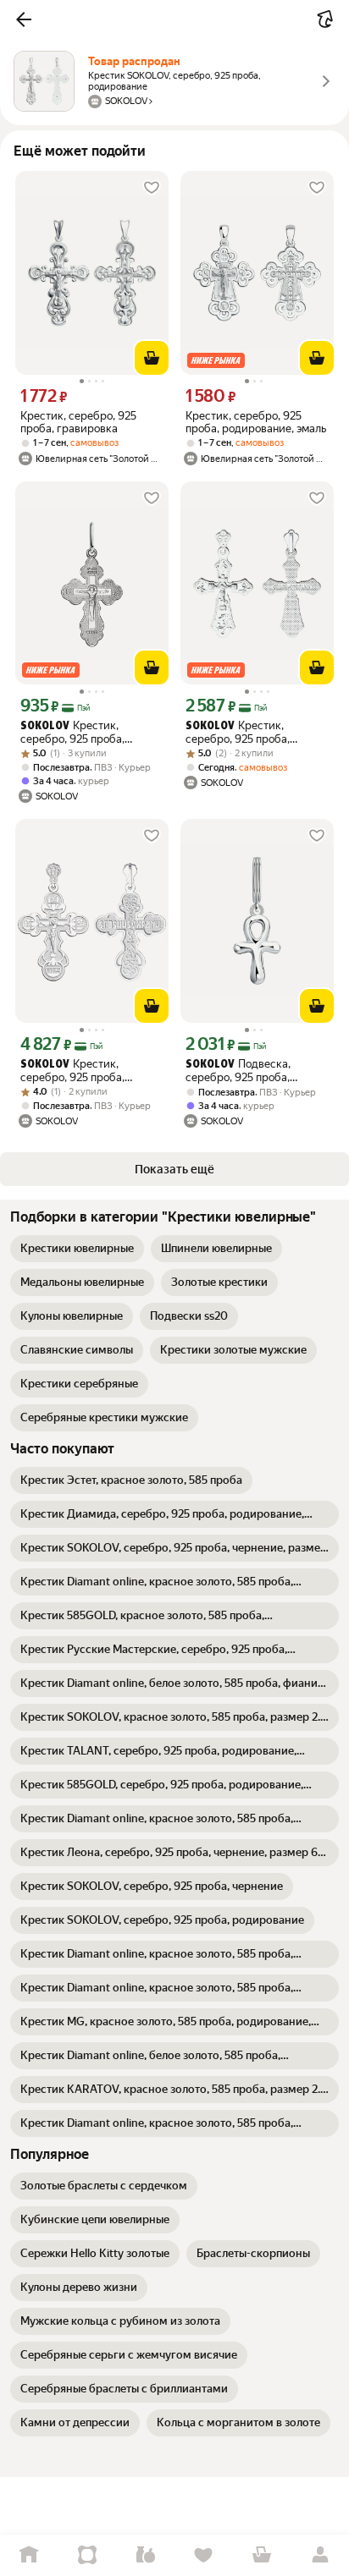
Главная (29, 2555)
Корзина (262, 2555)
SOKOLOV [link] (45, 726)
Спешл (88, 2555)
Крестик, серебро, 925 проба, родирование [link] (72, 732)
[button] (24, 19)
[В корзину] (152, 358)
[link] (77, 1249)
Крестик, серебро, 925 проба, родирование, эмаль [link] (256, 422)
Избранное (204, 2555)
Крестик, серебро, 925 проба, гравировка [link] (78, 422)
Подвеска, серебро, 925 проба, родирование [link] (238, 1071)
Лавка (145, 2555)
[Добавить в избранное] (152, 188)
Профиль (320, 2555)
